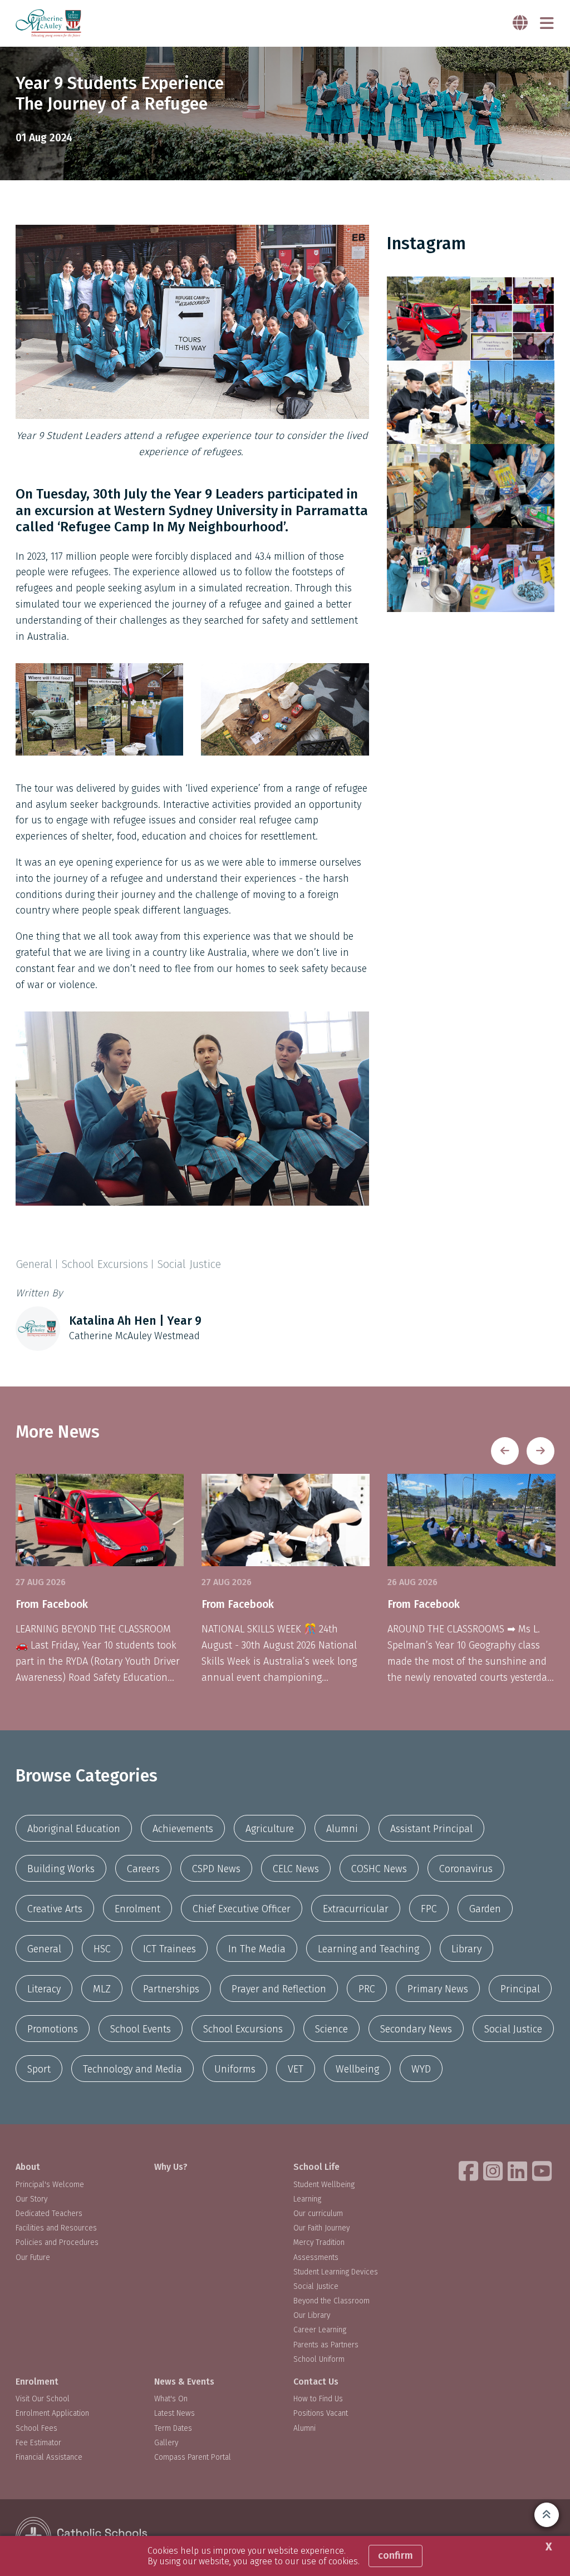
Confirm (395, 2555)
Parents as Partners (326, 2345)
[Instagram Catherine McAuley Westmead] (494, 2171)
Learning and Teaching (368, 1949)
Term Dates (173, 2428)
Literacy (44, 1989)
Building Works (61, 1869)
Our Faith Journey (321, 2228)
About (28, 2167)
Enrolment (137, 1909)
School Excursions (243, 2029)
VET (296, 2069)
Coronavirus (466, 1869)
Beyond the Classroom (331, 2301)
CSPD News (216, 1869)
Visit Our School (43, 2399)
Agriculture (270, 1829)
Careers (143, 1869)
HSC (102, 1949)
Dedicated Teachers (49, 2214)
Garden (485, 1909)
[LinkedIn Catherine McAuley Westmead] (519, 2171)
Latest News (175, 2413)
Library (466, 1949)
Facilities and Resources (56, 2228)
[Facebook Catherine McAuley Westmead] (470, 2171)
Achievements (183, 1829)
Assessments (316, 2257)
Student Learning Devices (336, 2272)
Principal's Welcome (50, 2185)
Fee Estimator (38, 2443)
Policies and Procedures (57, 2242)
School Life (316, 2167)
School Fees (36, 2428)
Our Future (33, 2257)
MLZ (102, 1989)
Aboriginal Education (74, 1829)
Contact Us (316, 2382)
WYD (421, 2069)
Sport (39, 2069)
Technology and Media (132, 2069)
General (44, 1949)
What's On (171, 2399)
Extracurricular (356, 1909)
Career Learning (320, 2330)
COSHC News (379, 1869)
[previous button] (505, 1451)
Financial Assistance (49, 2457)
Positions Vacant (321, 2413)
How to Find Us (318, 2399)
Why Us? (171, 2167)
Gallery (166, 2443)
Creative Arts (55, 1909)
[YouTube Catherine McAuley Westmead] (543, 2171)
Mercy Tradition (319, 2242)
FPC (429, 1909)
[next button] (540, 1451)
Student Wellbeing (324, 2185)
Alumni (342, 1829)
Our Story (31, 2199)
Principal (520, 1989)
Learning (307, 2199)
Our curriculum (318, 2214)
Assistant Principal (431, 1829)
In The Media (257, 1949)
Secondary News (416, 2029)
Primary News (438, 1989)
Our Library (312, 2315)
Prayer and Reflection (279, 1989)
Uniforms (235, 2069)
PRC (367, 1989)
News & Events (184, 2382)
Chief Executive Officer (242, 1909)
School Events (141, 2029)
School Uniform (319, 2359)
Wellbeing (357, 2069)
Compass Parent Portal (193, 2457)
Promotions (53, 2029)
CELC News (296, 1869)
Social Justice (513, 2029)
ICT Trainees (169, 1949)
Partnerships (171, 1989)
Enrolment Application (52, 2413)
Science (331, 2029)
